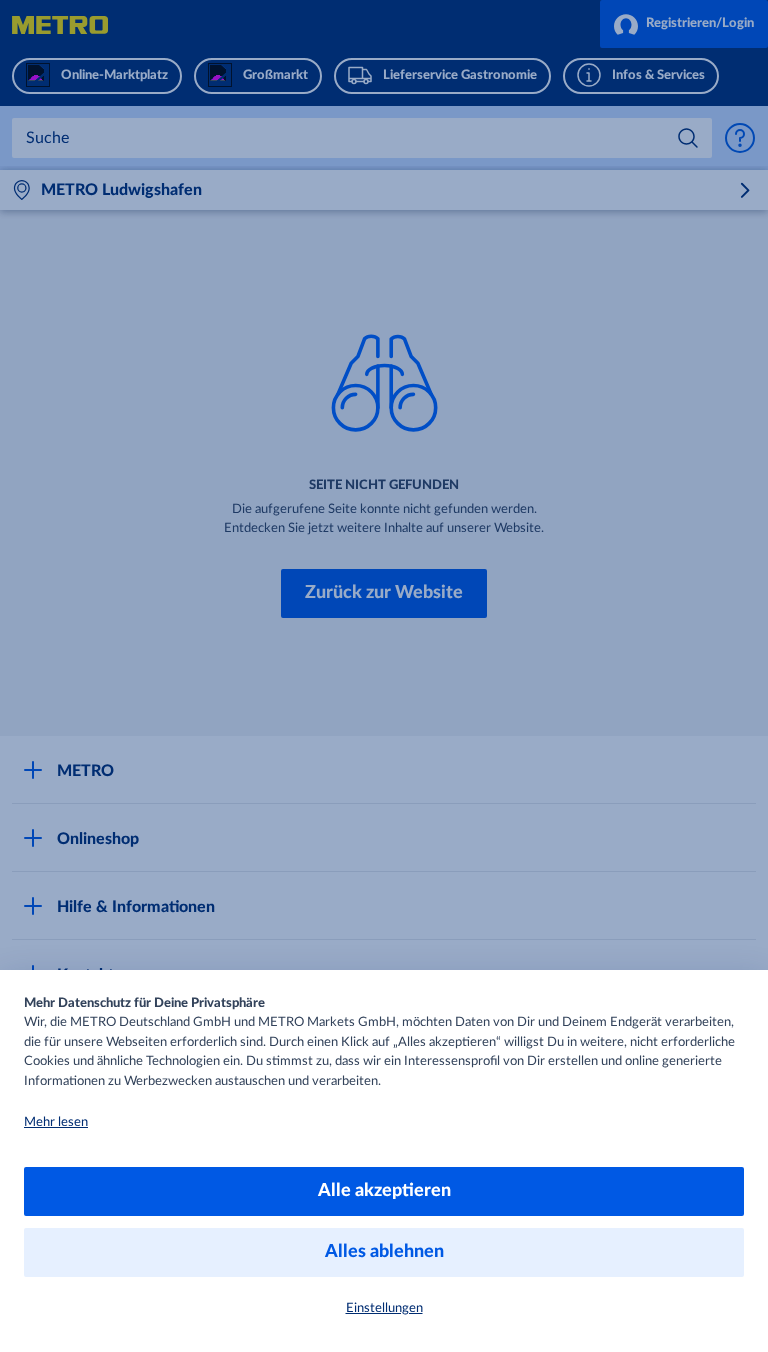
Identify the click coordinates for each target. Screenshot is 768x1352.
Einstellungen (384, 1308)
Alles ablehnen (384, 1252)
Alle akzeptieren (384, 1191)
